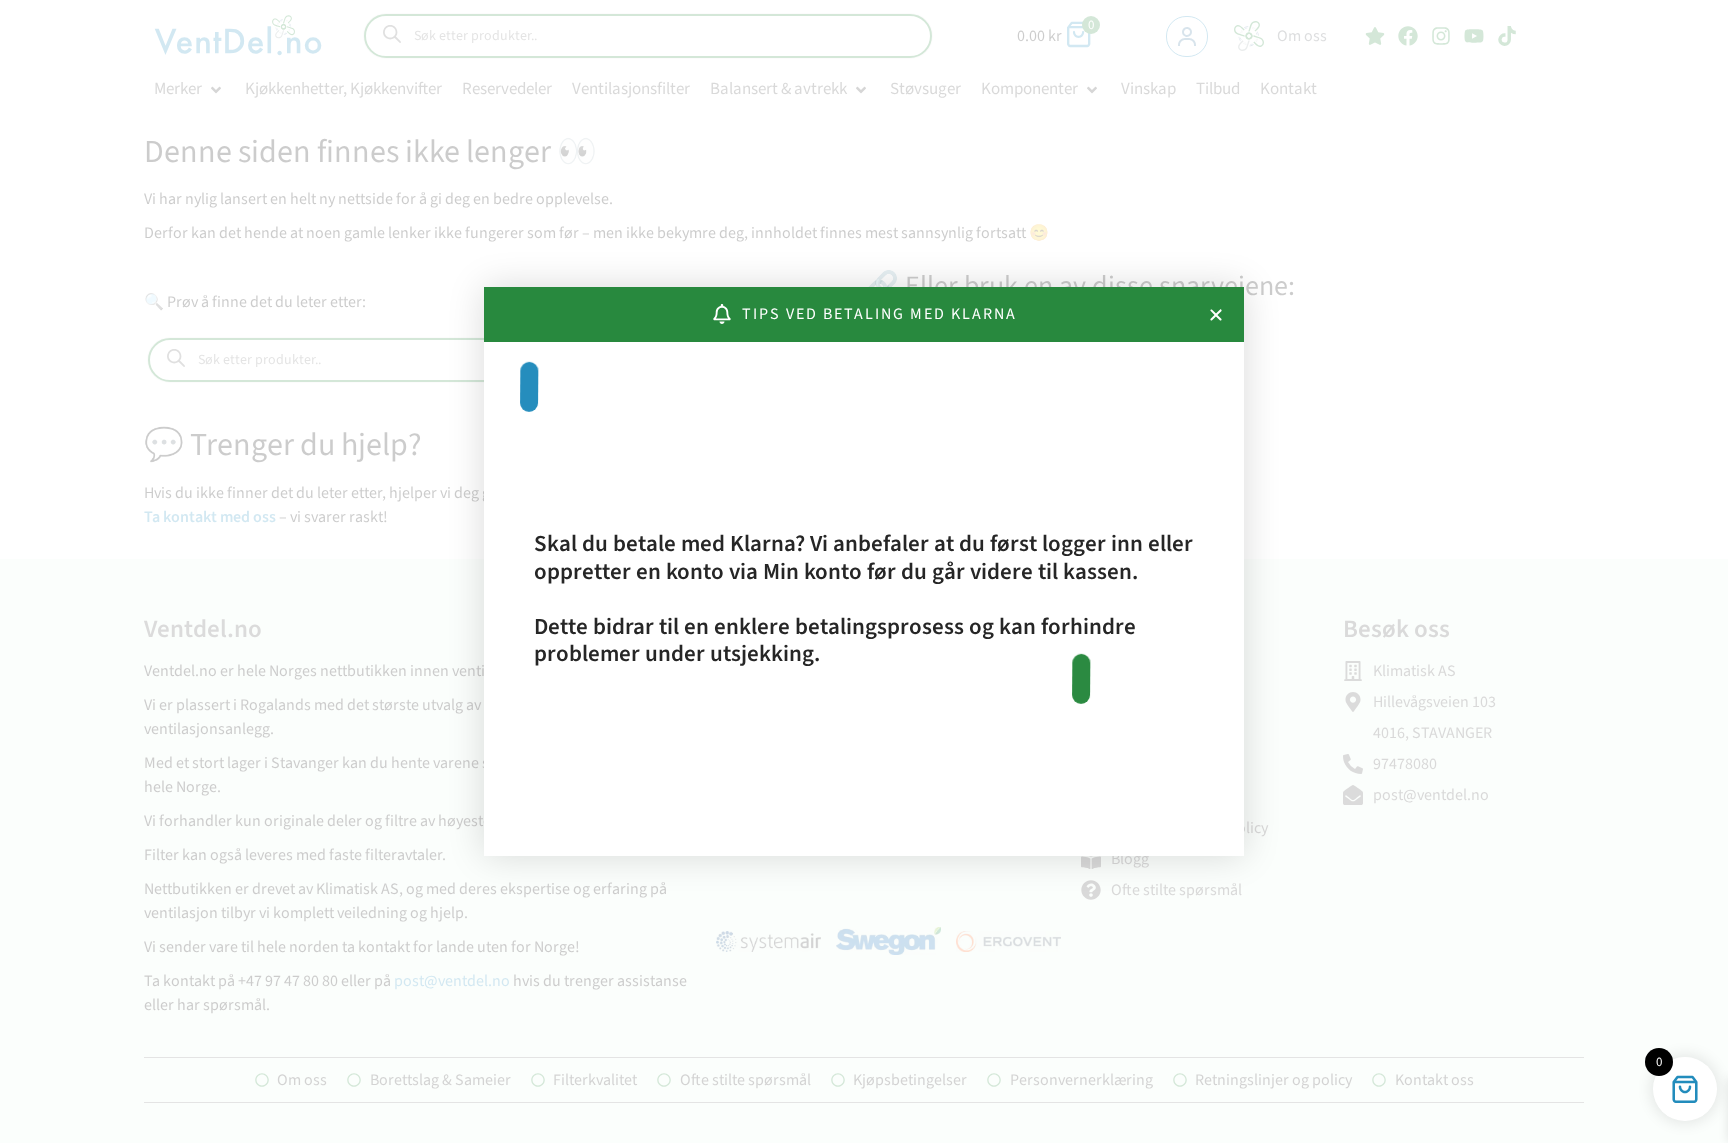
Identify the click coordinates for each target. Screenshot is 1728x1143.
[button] (1216, 315)
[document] (864, 571)
